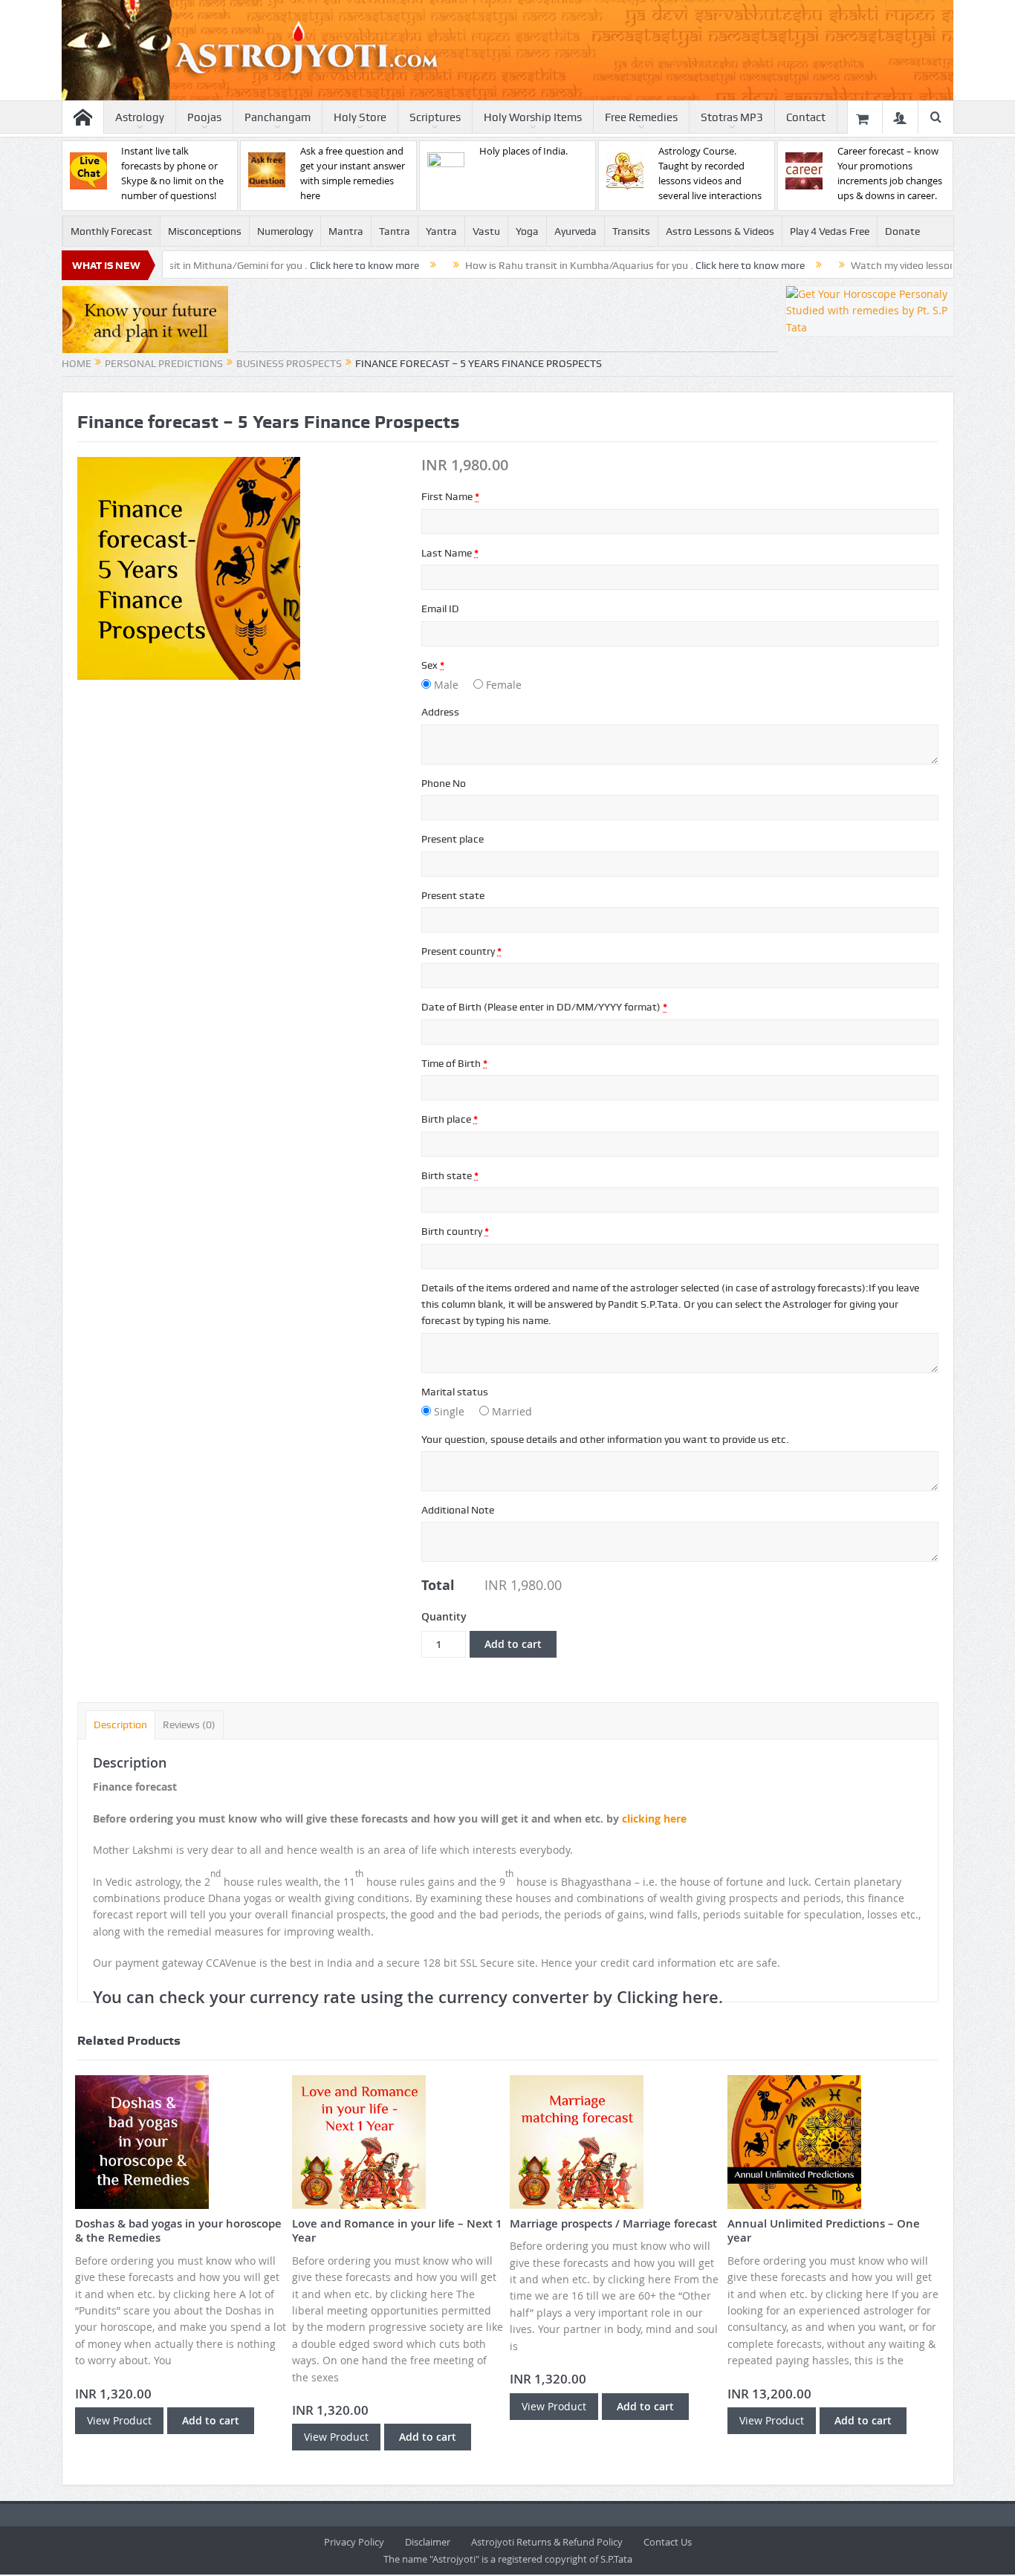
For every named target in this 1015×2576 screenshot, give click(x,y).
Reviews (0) (189, 1725)
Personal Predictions (164, 363)
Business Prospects (289, 363)
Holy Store (360, 117)
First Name (450, 496)
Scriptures (435, 117)
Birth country (455, 1231)
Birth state (450, 1175)
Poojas (204, 117)
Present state (453, 895)
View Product (119, 2420)
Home (77, 363)
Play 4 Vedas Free (830, 231)
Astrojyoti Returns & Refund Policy (547, 2542)
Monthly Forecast (111, 231)
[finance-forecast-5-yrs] (189, 567)
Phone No (444, 783)
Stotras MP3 (732, 117)
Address (440, 712)
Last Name (450, 553)
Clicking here (668, 1997)
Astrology (140, 117)
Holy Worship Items (533, 117)
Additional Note (458, 1510)
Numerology (285, 231)
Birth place (450, 1119)
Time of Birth (454, 1063)
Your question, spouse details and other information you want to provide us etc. (605, 1439)
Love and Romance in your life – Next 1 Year (397, 2231)
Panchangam (278, 117)
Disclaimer (428, 2542)
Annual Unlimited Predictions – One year (824, 2231)
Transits (631, 231)
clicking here (654, 1819)
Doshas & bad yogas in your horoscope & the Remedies (178, 2231)
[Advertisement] (507, 319)
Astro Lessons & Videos (720, 231)
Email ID (440, 609)
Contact (806, 117)
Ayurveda (575, 231)
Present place (453, 839)
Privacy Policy (354, 2542)
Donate (902, 231)
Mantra (346, 231)
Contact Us (668, 2542)
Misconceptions (205, 231)
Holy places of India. (523, 151)
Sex (433, 665)
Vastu (486, 231)
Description (120, 1725)
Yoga (527, 231)
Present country (461, 951)
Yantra (441, 231)
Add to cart (513, 1644)
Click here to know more (292, 265)
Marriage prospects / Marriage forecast (613, 2223)
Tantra (395, 231)
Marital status (455, 1392)
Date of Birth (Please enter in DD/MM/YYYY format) (544, 1007)
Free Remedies (641, 117)
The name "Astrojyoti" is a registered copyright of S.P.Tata (508, 2559)
